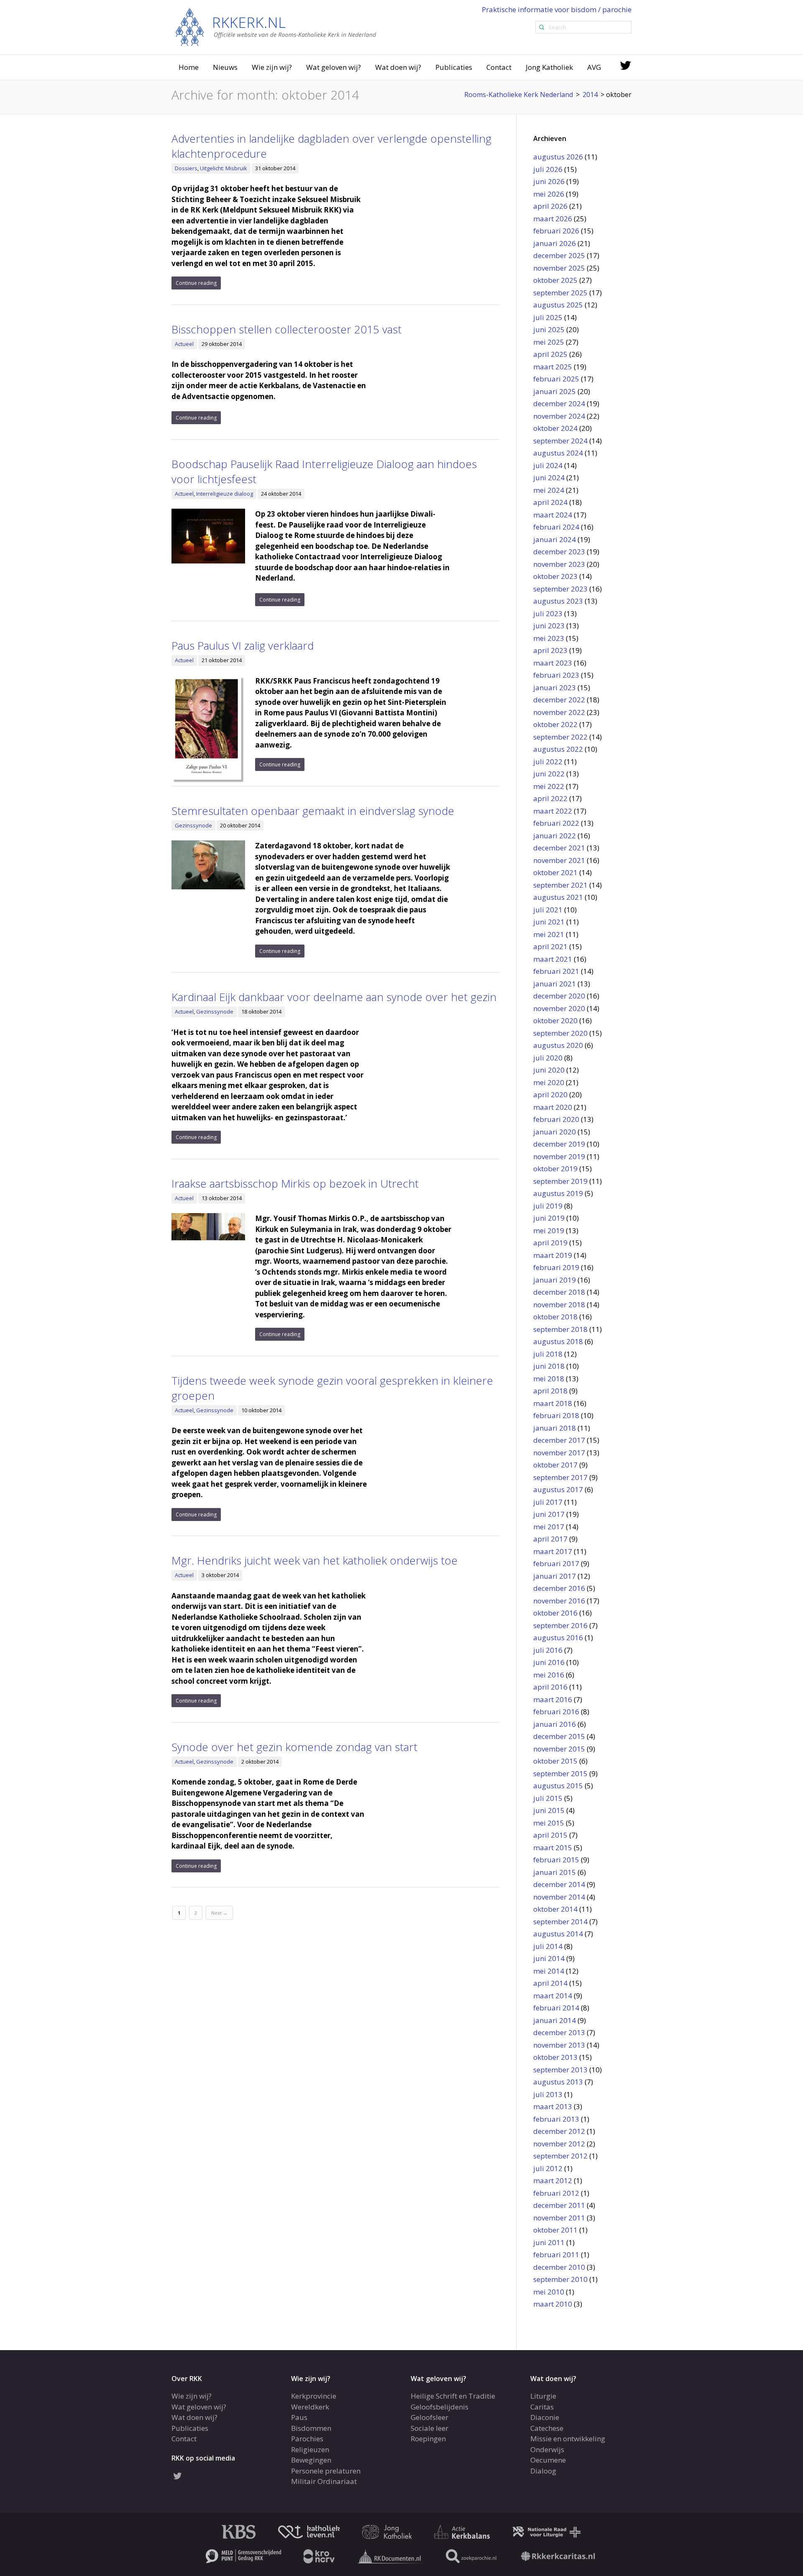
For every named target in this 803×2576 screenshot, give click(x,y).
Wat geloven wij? (334, 67)
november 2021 (559, 860)
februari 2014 (556, 2008)
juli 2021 (548, 910)
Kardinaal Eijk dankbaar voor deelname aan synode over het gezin (334, 997)
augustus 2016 (558, 1638)
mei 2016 (549, 1675)
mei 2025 (549, 342)
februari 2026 (556, 231)
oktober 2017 (555, 1465)
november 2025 (559, 268)
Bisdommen (311, 2428)
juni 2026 (549, 181)
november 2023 (559, 564)
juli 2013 (548, 2094)
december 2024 (559, 403)
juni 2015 (549, 1810)
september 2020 (560, 1033)
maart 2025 (553, 367)
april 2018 (550, 1391)
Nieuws (225, 67)
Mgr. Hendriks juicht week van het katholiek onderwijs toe (315, 1560)
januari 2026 (555, 243)
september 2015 (560, 1773)
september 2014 (560, 1922)
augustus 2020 (558, 1045)
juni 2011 (549, 2242)
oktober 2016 (555, 1613)
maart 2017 (553, 1551)
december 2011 (559, 2205)
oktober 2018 (555, 1317)
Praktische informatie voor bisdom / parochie (557, 9)
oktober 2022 (555, 724)
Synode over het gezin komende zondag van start (294, 1747)
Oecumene (548, 2460)
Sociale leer (430, 2428)
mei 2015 (549, 1823)
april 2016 (550, 1687)
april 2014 (550, 1983)
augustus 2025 (558, 305)
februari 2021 (556, 971)
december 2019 (559, 1144)
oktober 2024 (555, 428)
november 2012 (559, 2144)
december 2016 (559, 1588)
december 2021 (559, 848)
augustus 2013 (558, 2082)
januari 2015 (555, 1872)
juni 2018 (549, 1366)
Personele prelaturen (326, 2471)
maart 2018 (553, 1403)
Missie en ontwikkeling (568, 2439)
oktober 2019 (555, 1169)
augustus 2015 (558, 1786)
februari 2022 (556, 823)
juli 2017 (548, 1502)
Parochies (307, 2439)
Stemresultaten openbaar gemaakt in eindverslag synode (313, 811)
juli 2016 (548, 1650)
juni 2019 (549, 1218)
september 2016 (560, 1625)
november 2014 (559, 1897)
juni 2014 (549, 1958)
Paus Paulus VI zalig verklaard (243, 645)
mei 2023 (549, 638)
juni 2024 (549, 478)
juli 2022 (548, 762)
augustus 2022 (558, 749)
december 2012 (559, 2131)
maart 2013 (553, 2106)
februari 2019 (556, 1267)
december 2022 (559, 700)
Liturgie (543, 2396)
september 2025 (560, 293)
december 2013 (559, 2032)
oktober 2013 (555, 2057)
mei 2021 (549, 934)
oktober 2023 (555, 576)
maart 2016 (553, 1699)
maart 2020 (553, 1107)
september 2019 (560, 1181)
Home (189, 67)
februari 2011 (556, 2255)
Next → (219, 1913)
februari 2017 (556, 1563)
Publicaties (454, 67)
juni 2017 (549, 1514)
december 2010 (559, 2267)
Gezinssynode (193, 825)
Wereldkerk (310, 2407)
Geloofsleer (430, 2417)
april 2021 (550, 946)
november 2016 (559, 1601)
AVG (594, 67)
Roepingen (428, 2439)
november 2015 (559, 1749)
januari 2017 (555, 1576)
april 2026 (550, 206)
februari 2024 (556, 527)
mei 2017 (549, 1527)
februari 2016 (556, 1712)
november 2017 (559, 1453)
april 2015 (550, 1835)
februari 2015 (556, 1860)
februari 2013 (556, 2119)
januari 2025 (555, 391)
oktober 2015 (555, 1761)
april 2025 (550, 354)
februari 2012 (556, 2193)
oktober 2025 (555, 280)
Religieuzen (310, 2449)
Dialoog (543, 2471)
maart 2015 (553, 1847)
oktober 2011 (555, 2230)
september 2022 (560, 737)
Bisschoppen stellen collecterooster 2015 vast (286, 329)
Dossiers (186, 168)
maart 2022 (553, 811)
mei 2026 (549, 194)
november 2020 (559, 1008)
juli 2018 (548, 1354)
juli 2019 (548, 1206)
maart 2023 (553, 663)
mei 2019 (549, 1230)
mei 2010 (549, 2292)
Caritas (542, 2407)
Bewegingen (311, 2460)
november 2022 (559, 712)
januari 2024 (555, 539)
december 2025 (559, 255)
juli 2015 (548, 1798)
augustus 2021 (558, 897)
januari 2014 (555, 2020)
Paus (299, 2417)
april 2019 (550, 1243)
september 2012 (560, 2156)
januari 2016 (555, 1724)
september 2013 (560, 2070)
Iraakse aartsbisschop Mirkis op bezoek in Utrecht (295, 1183)
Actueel (184, 344)
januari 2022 (555, 836)
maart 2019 (553, 1255)
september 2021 (560, 885)
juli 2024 (548, 465)
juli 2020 (548, 1058)
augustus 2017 (558, 1489)
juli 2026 (548, 169)
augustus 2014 (558, 1934)
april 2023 (550, 650)
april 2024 (550, 502)
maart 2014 (553, 1996)
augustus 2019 (558, 1193)
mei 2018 (549, 1379)
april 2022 (550, 798)
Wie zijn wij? (272, 67)
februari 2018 (556, 1415)
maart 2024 (553, 515)
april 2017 (550, 1539)
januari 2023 (555, 688)
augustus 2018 (558, 1341)
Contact (499, 67)
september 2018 (560, 1329)
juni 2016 (549, 1662)
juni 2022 (549, 774)
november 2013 (559, 2045)
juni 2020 (549, 1070)
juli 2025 (548, 317)
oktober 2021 (555, 872)
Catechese (547, 2428)
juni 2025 (549, 329)
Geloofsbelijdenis (440, 2407)
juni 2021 (549, 922)
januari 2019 (555, 1280)
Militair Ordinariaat (324, 2481)
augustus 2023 (558, 601)
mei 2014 (549, 1971)
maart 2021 (553, 959)
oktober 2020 (555, 1020)
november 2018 (559, 1305)
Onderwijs (547, 2449)
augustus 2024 (558, 453)
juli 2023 (548, 613)
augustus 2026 (558, 157)
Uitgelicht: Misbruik (224, 168)
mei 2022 (549, 786)
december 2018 (559, 1292)
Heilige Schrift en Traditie (453, 2396)
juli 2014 (548, 1946)
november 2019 (559, 1156)
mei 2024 (549, 490)
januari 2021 (555, 984)
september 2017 (560, 1477)
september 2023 (560, 589)
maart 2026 (553, 219)
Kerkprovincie (314, 2396)
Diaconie (545, 2417)
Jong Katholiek (549, 67)
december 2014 (559, 1884)
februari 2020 (556, 1119)
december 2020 (559, 996)
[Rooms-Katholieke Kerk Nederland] (276, 27)
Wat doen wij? (398, 67)
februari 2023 (556, 675)
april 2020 (550, 1095)
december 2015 (559, 1736)
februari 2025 (556, 379)
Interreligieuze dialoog (225, 494)
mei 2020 (549, 1082)
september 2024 (560, 441)
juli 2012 (548, 2168)
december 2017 (559, 1440)
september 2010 (560, 2279)
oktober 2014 (555, 1909)
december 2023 (559, 552)
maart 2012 (553, 2180)
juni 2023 (549, 626)
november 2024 (559, 416)
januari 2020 (555, 1132)
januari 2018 (555, 1428)
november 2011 (559, 2218)
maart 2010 (553, 2304)
